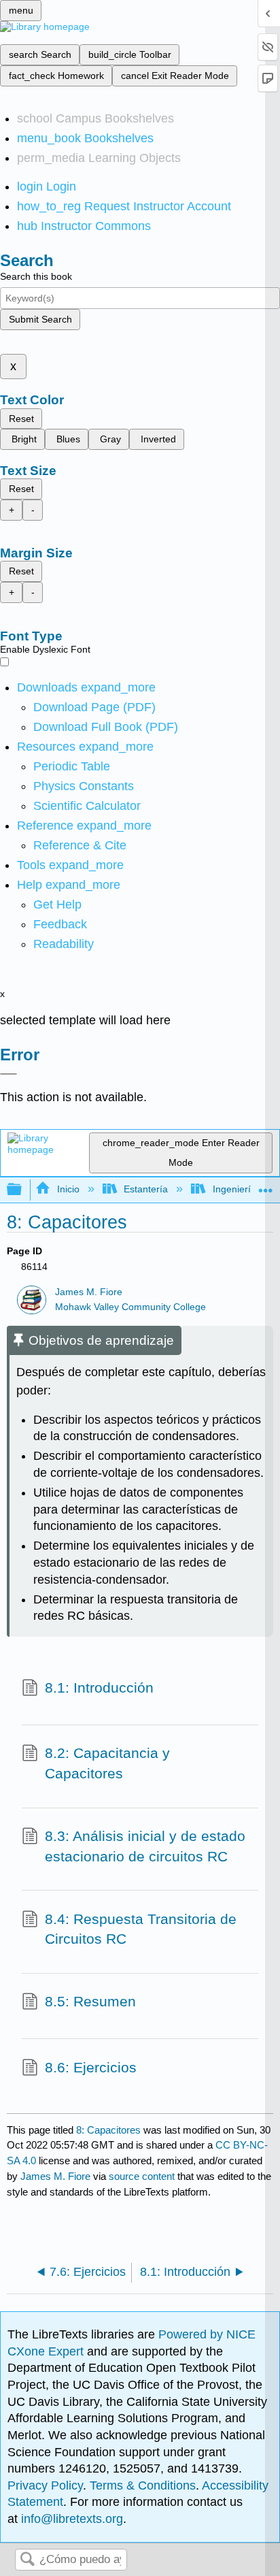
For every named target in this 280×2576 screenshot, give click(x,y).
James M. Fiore (89, 1292)
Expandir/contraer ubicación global (266, 1186)
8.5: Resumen (90, 2001)
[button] (60, 924)
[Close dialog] (8, 1074)
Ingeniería (234, 1189)
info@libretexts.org (70, 2519)
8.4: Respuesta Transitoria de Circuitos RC (141, 1929)
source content (142, 2176)
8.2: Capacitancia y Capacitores (107, 1763)
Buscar (27, 2560)
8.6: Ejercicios (91, 2067)
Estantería (146, 1189)
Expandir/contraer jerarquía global (23, 1190)
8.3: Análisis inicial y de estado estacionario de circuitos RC (145, 1846)
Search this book (36, 276)
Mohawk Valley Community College (130, 1307)
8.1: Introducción (99, 1688)
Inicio (68, 1189)
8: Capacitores (108, 2130)
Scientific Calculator (87, 806)
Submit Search (40, 319)
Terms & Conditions (143, 2485)
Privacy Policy (45, 2485)
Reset (21, 419)
